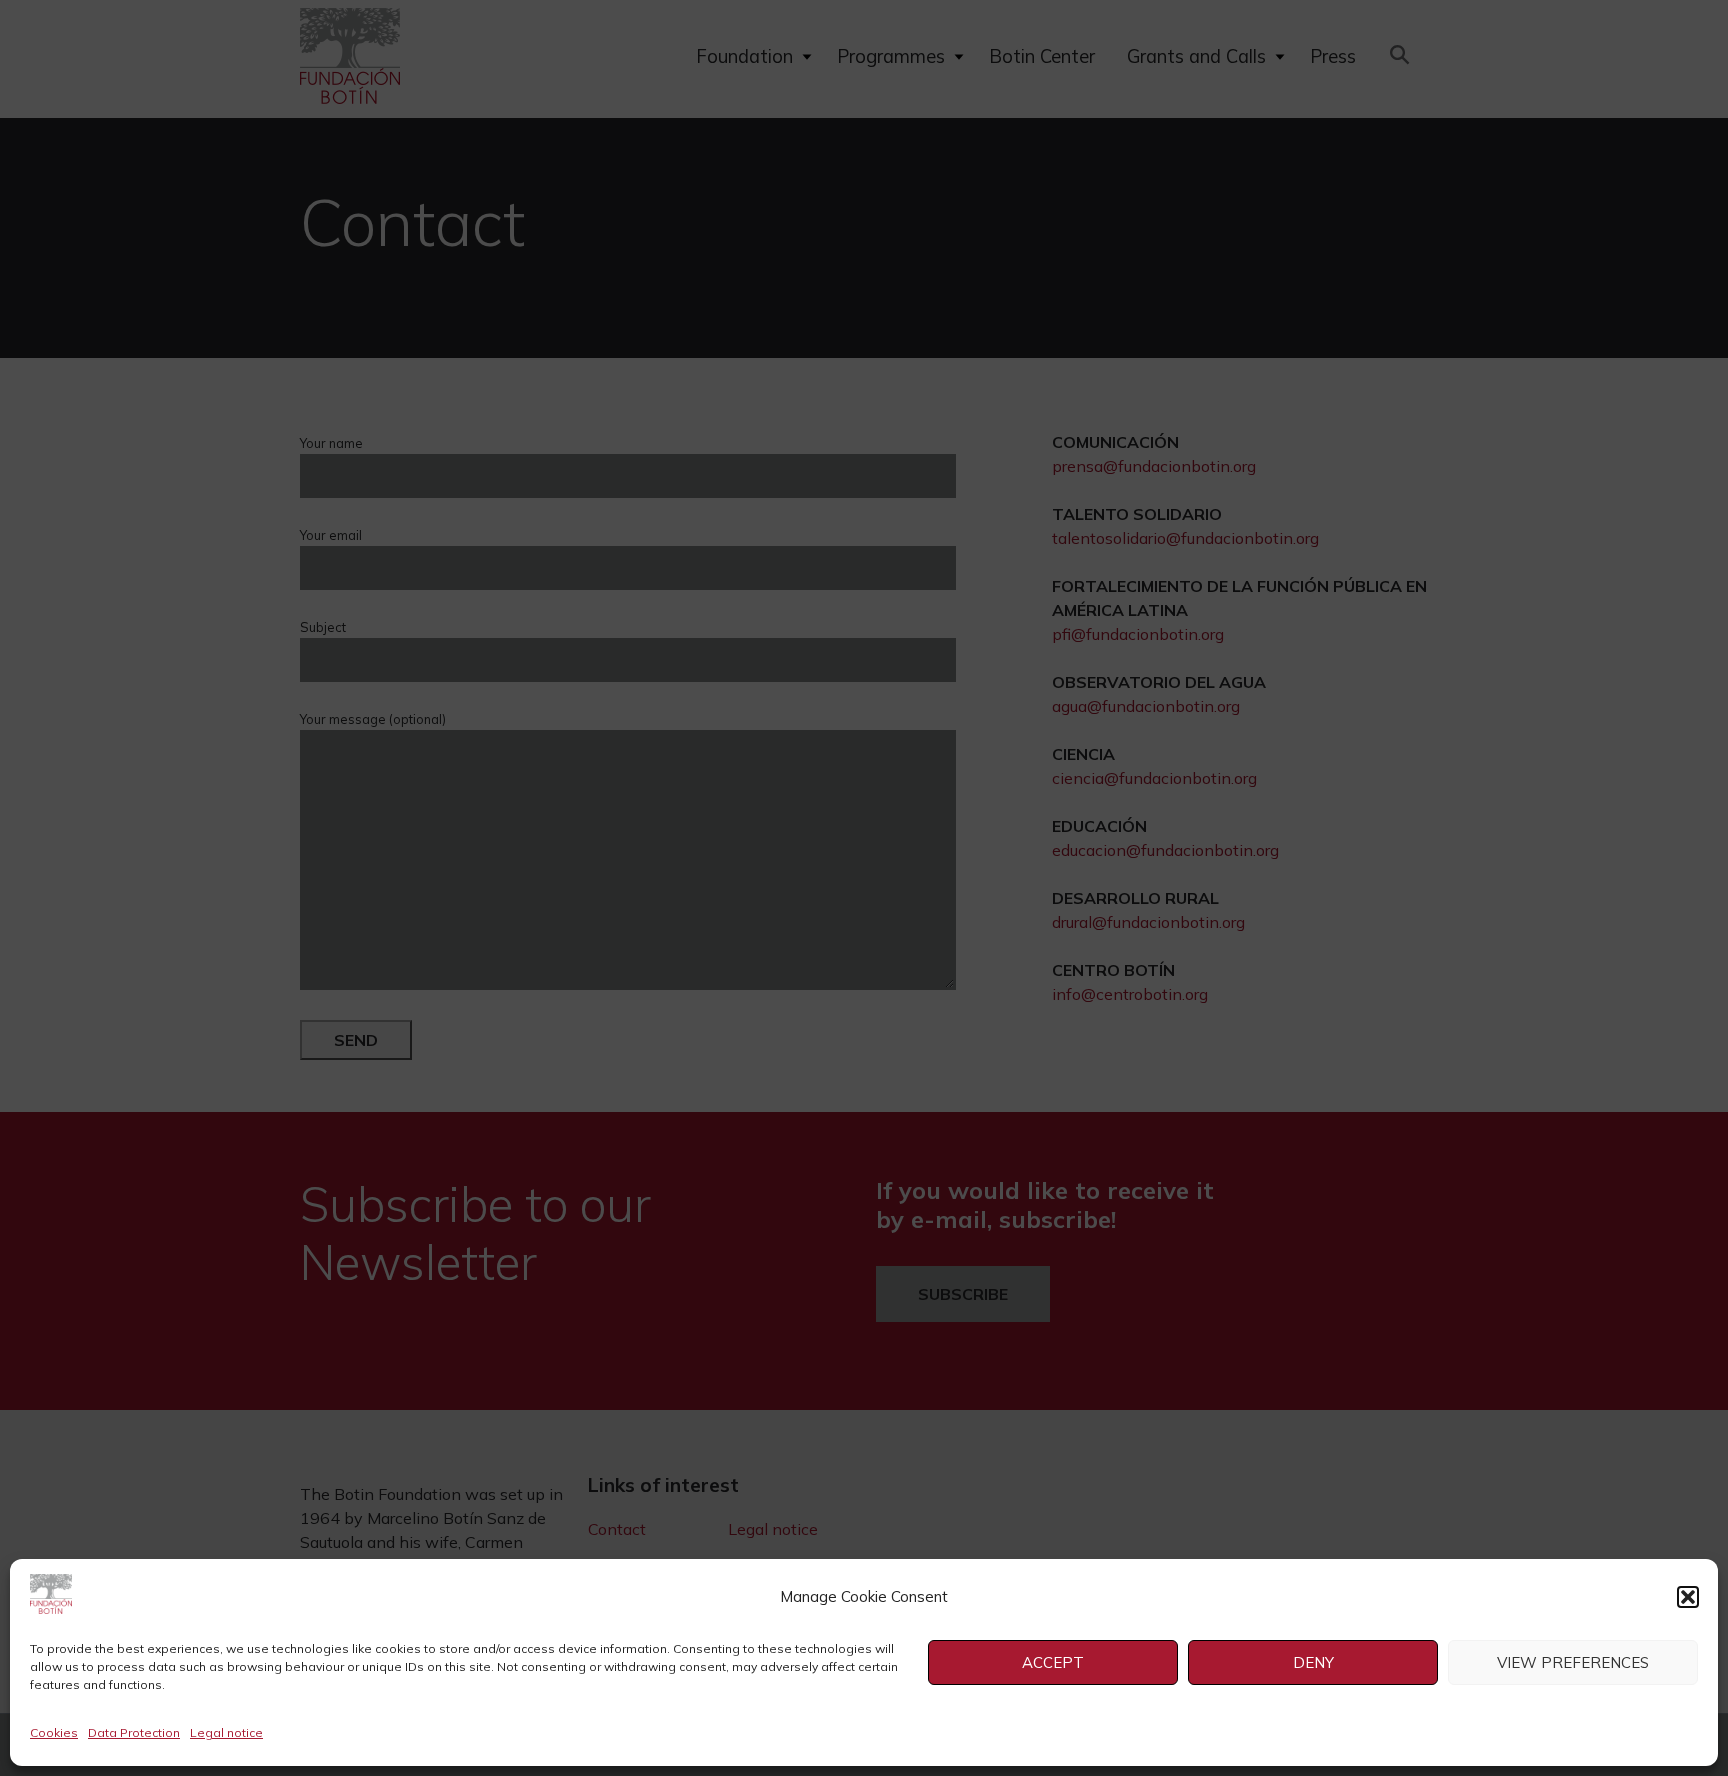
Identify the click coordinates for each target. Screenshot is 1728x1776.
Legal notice (226, 1732)
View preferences (1573, 1662)
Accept (1053, 1662)
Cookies (54, 1732)
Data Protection (134, 1732)
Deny (1313, 1662)
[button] (1688, 1597)
